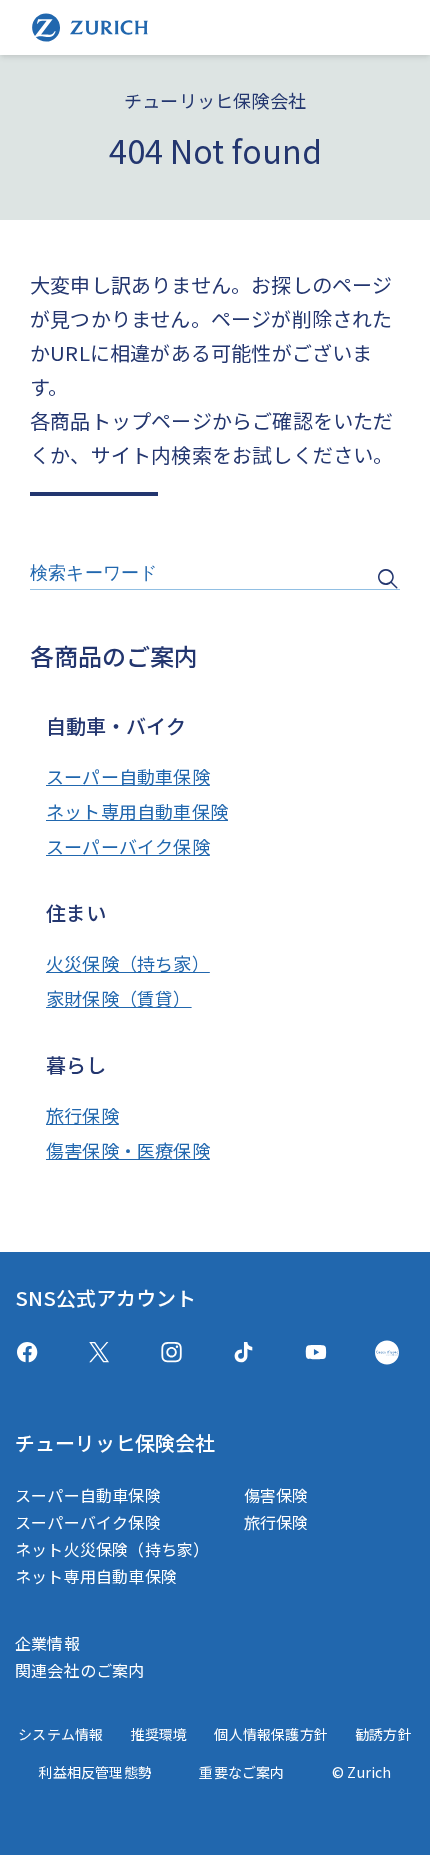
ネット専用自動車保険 (137, 811)
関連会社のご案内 (80, 1670)
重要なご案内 (241, 1772)
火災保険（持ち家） (128, 963)
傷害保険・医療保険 (128, 1150)
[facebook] (27, 1352)
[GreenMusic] (387, 1352)
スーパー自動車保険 (128, 776)
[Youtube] (315, 1352)
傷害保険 (276, 1495)
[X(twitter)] (99, 1352)
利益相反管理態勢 (95, 1772)
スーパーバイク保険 (128, 846)
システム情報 (60, 1734)
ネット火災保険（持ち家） (112, 1549)
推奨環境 (158, 1734)
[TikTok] (243, 1352)
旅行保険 (82, 1115)
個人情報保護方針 (271, 1734)
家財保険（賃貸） (119, 998)
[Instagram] (171, 1352)
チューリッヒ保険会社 (115, 1442)
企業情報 (47, 1643)
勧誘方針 (383, 1734)
